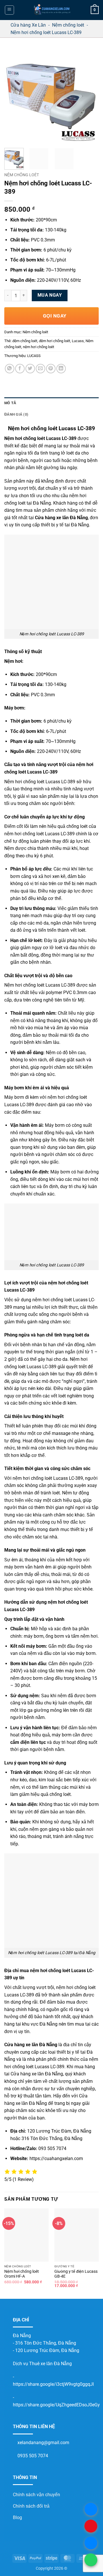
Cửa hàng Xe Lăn (28, 25)
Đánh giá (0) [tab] (16, 414)
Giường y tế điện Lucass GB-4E (76, 2274)
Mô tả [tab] (10, 403)
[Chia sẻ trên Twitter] (30, 369)
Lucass (78, 341)
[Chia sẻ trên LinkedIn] (61, 369)
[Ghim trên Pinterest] (51, 369)
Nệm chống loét (68, 25)
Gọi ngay (54, 316)
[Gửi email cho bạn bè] (40, 369)
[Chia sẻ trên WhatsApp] (10, 369)
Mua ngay (50, 295)
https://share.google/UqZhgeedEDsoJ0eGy (56, 2405)
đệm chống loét (25, 341)
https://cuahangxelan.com (56, 2158)
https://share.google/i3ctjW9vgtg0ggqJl (53, 2384)
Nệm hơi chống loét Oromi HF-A (22, 2274)
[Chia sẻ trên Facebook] (20, 369)
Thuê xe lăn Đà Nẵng (50, 2364)
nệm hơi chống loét (38, 347)
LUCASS (34, 356)
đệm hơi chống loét (55, 341)
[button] (9, 10)
